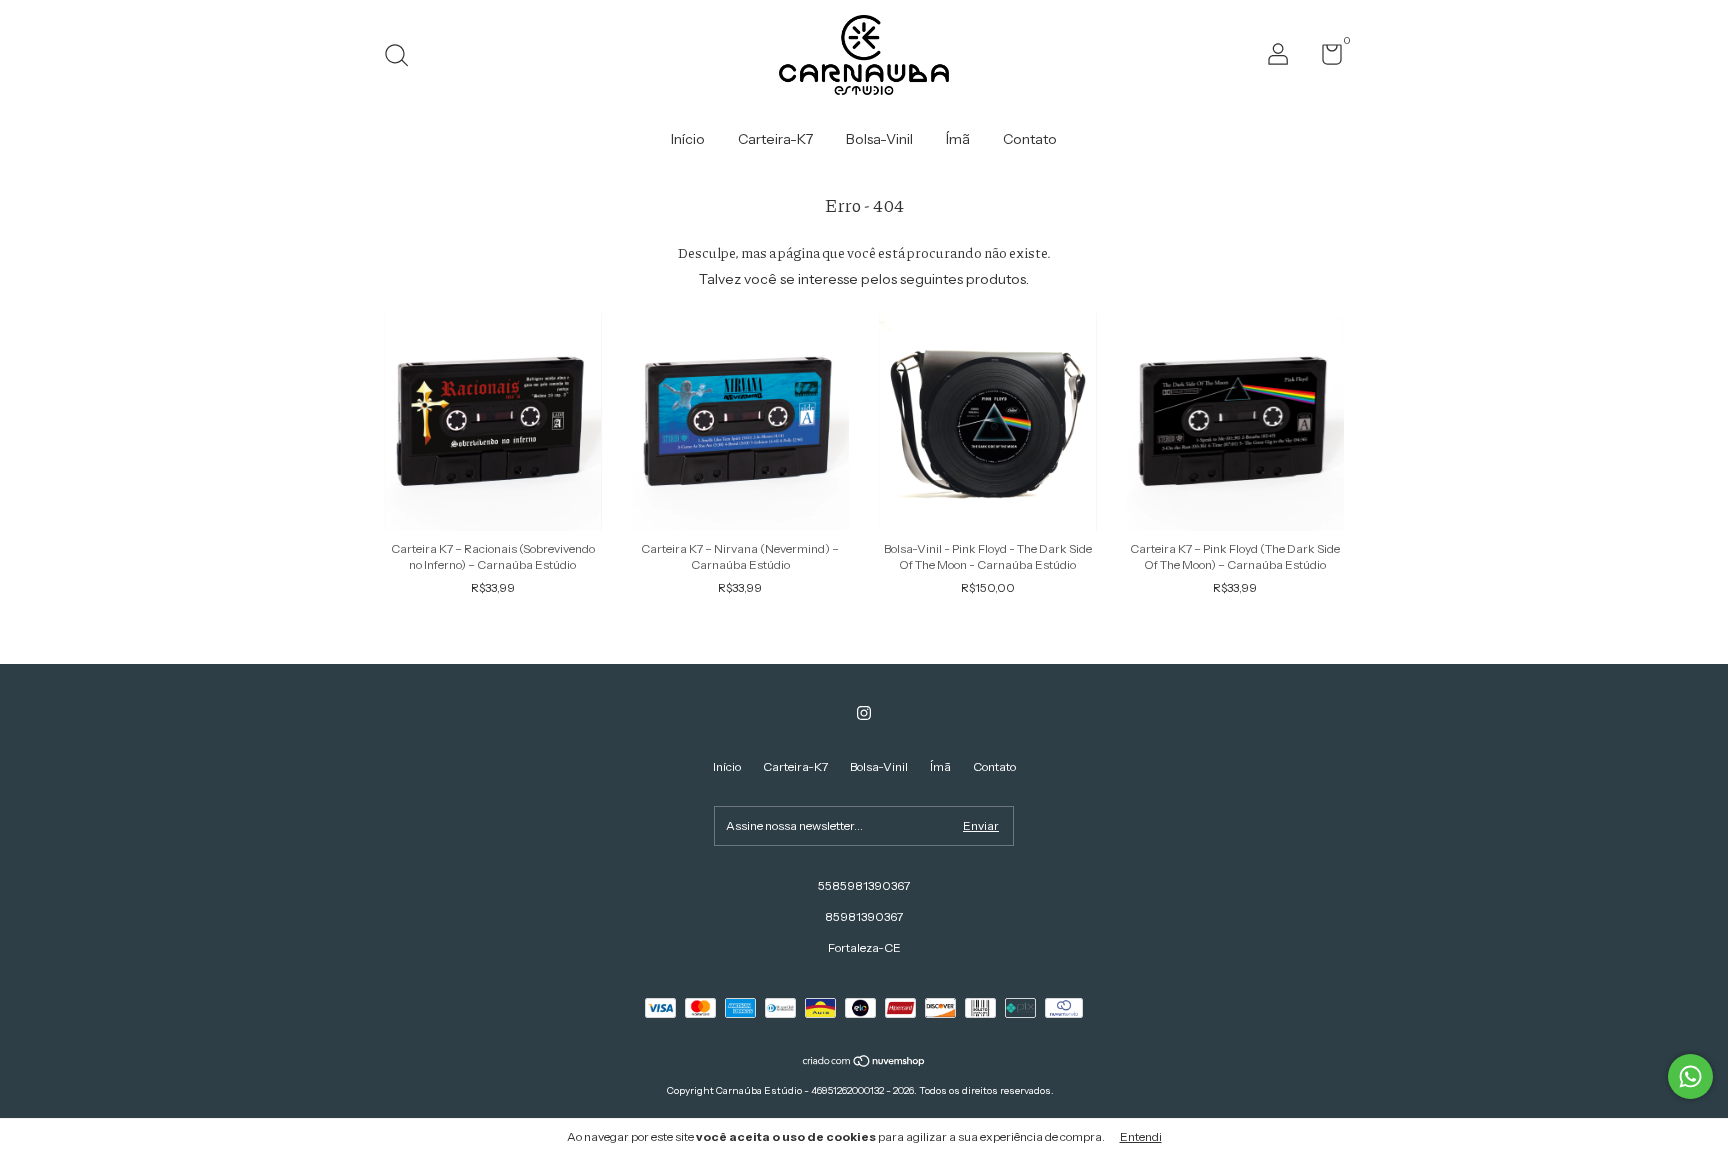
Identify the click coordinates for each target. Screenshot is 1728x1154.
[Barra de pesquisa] (403, 57)
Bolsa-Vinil (879, 139)
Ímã (958, 139)
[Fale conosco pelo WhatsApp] (1690, 1076)
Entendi (1141, 1136)
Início (688, 139)
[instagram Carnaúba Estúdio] (864, 713)
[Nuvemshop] (864, 1063)
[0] (1324, 58)
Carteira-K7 (775, 139)
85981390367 (864, 916)
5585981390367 (864, 885)
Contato (1030, 139)
